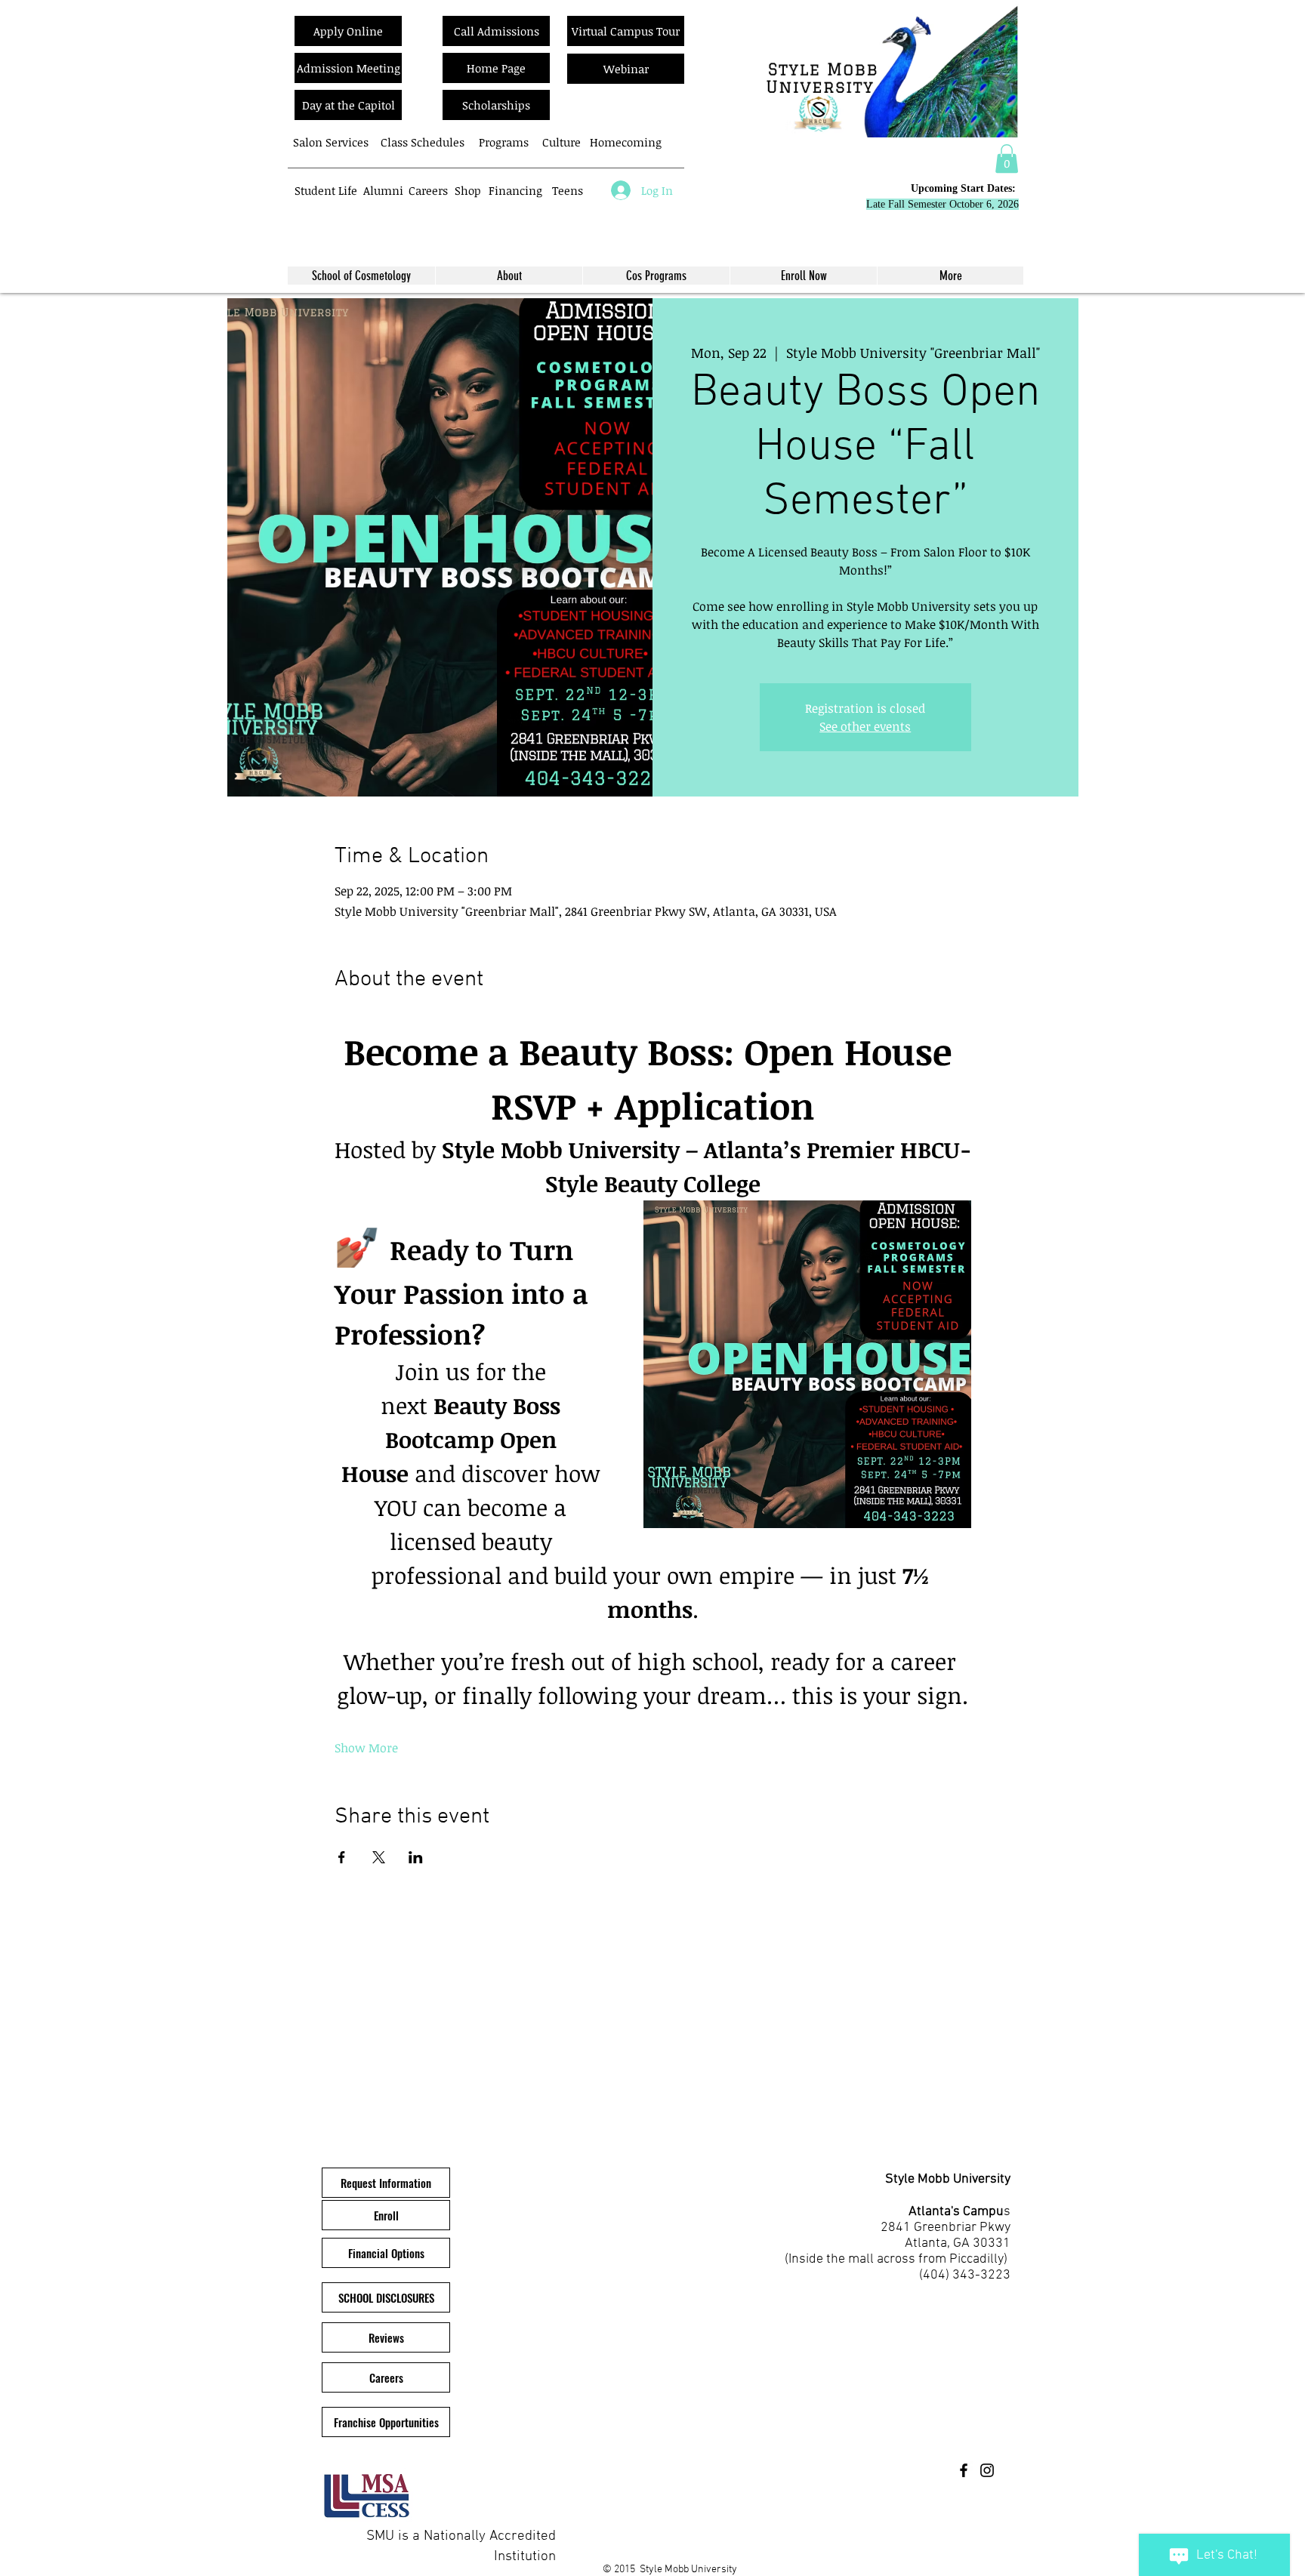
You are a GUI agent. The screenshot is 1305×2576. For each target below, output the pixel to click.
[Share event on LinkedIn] (416, 1857)
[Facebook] (964, 2470)
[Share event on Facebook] (342, 1857)
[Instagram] (987, 2470)
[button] (1007, 159)
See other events (865, 726)
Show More (366, 1748)
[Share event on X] (379, 1857)
